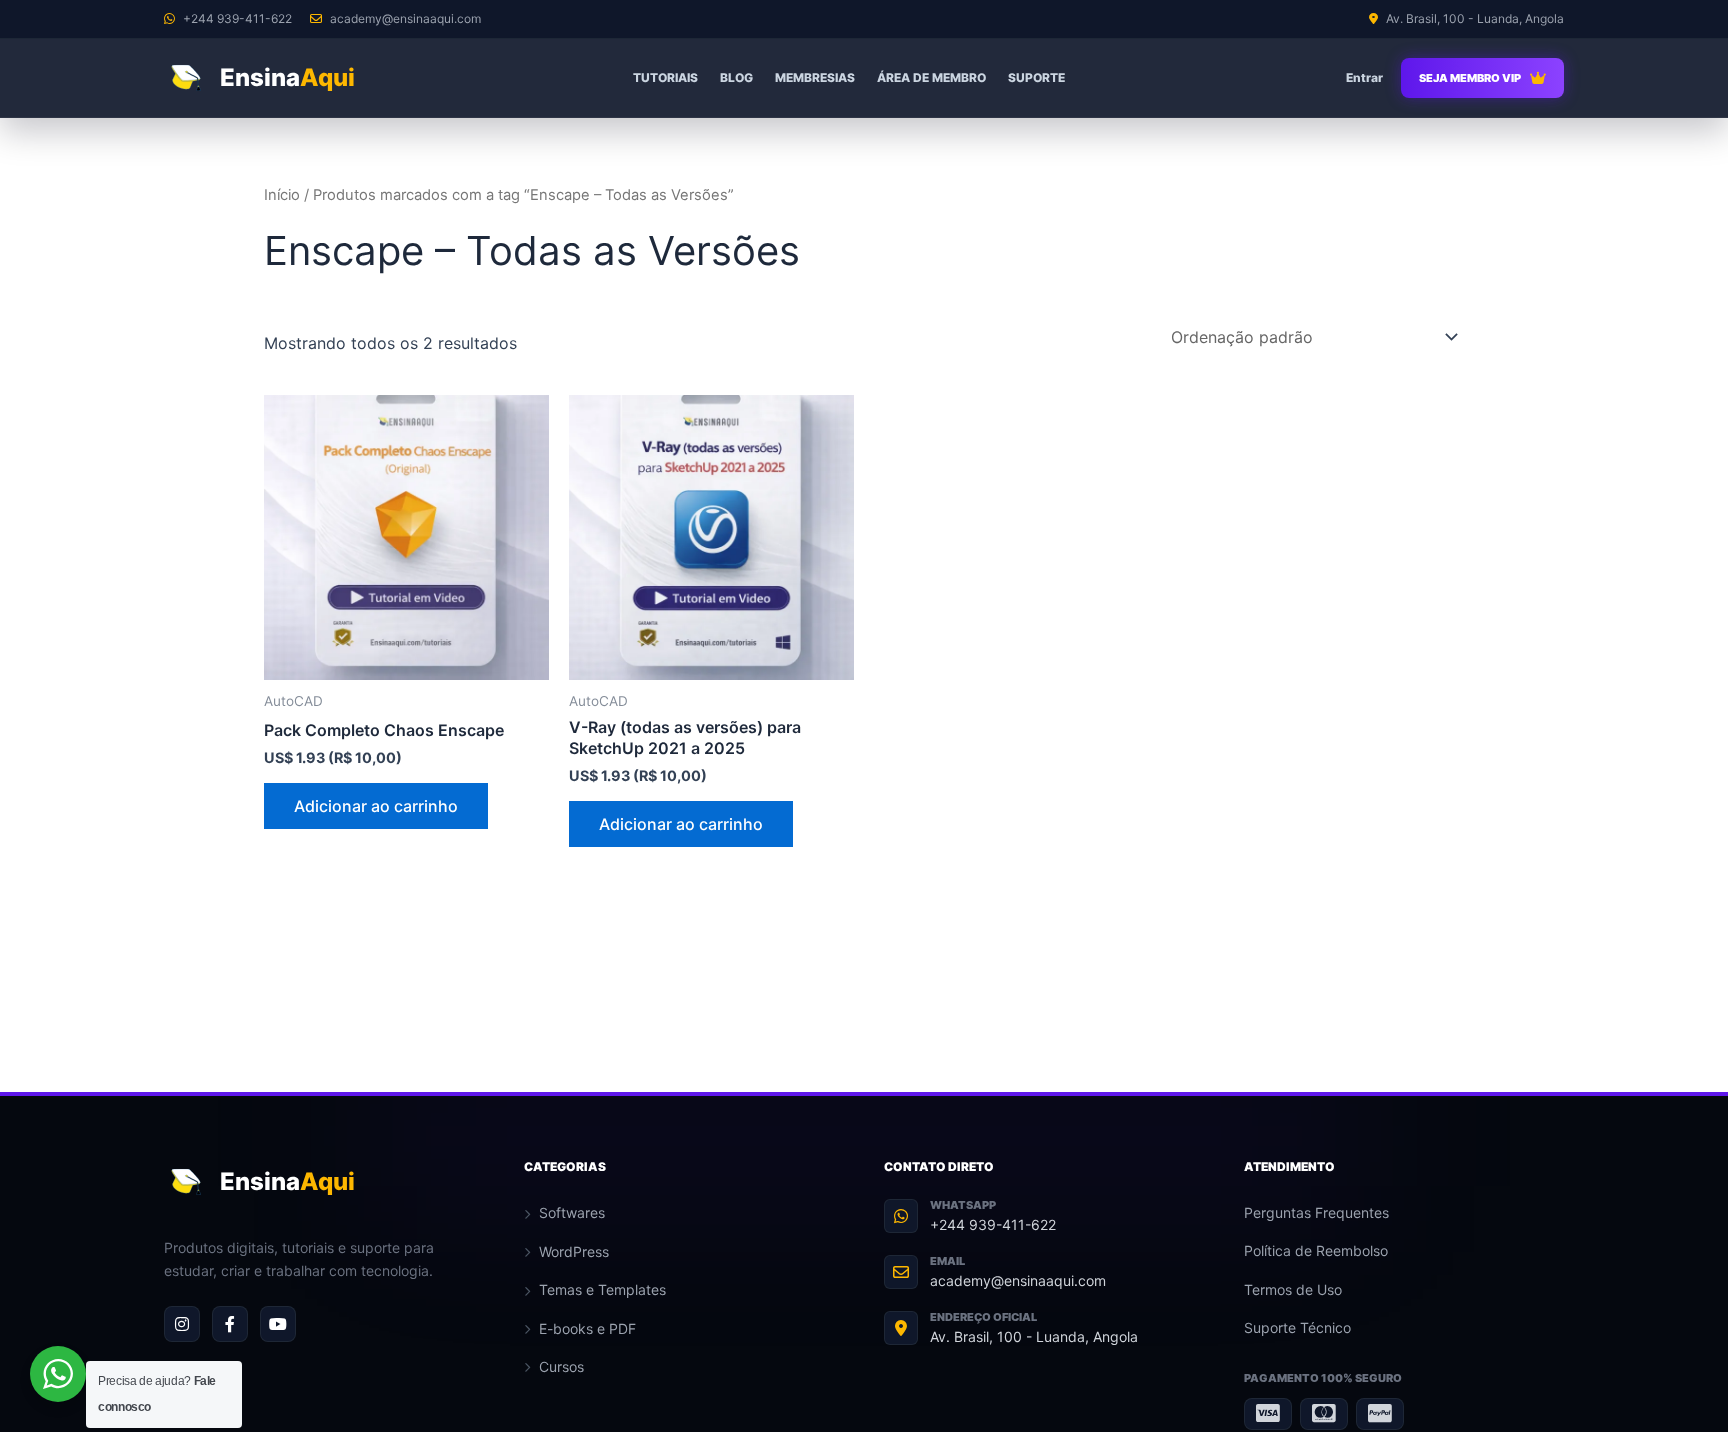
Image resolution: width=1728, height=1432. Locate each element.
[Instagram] (182, 1324)
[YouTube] (278, 1324)
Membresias (815, 77)
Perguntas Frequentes (1316, 1212)
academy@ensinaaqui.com (1018, 1280)
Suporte (1036, 77)
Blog (736, 77)
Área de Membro (931, 77)
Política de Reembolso (1316, 1250)
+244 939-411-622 (993, 1224)
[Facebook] (230, 1324)
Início (282, 195)
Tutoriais (665, 77)
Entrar (1364, 77)
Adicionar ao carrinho (376, 806)
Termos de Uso (1293, 1289)
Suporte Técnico (1297, 1327)
